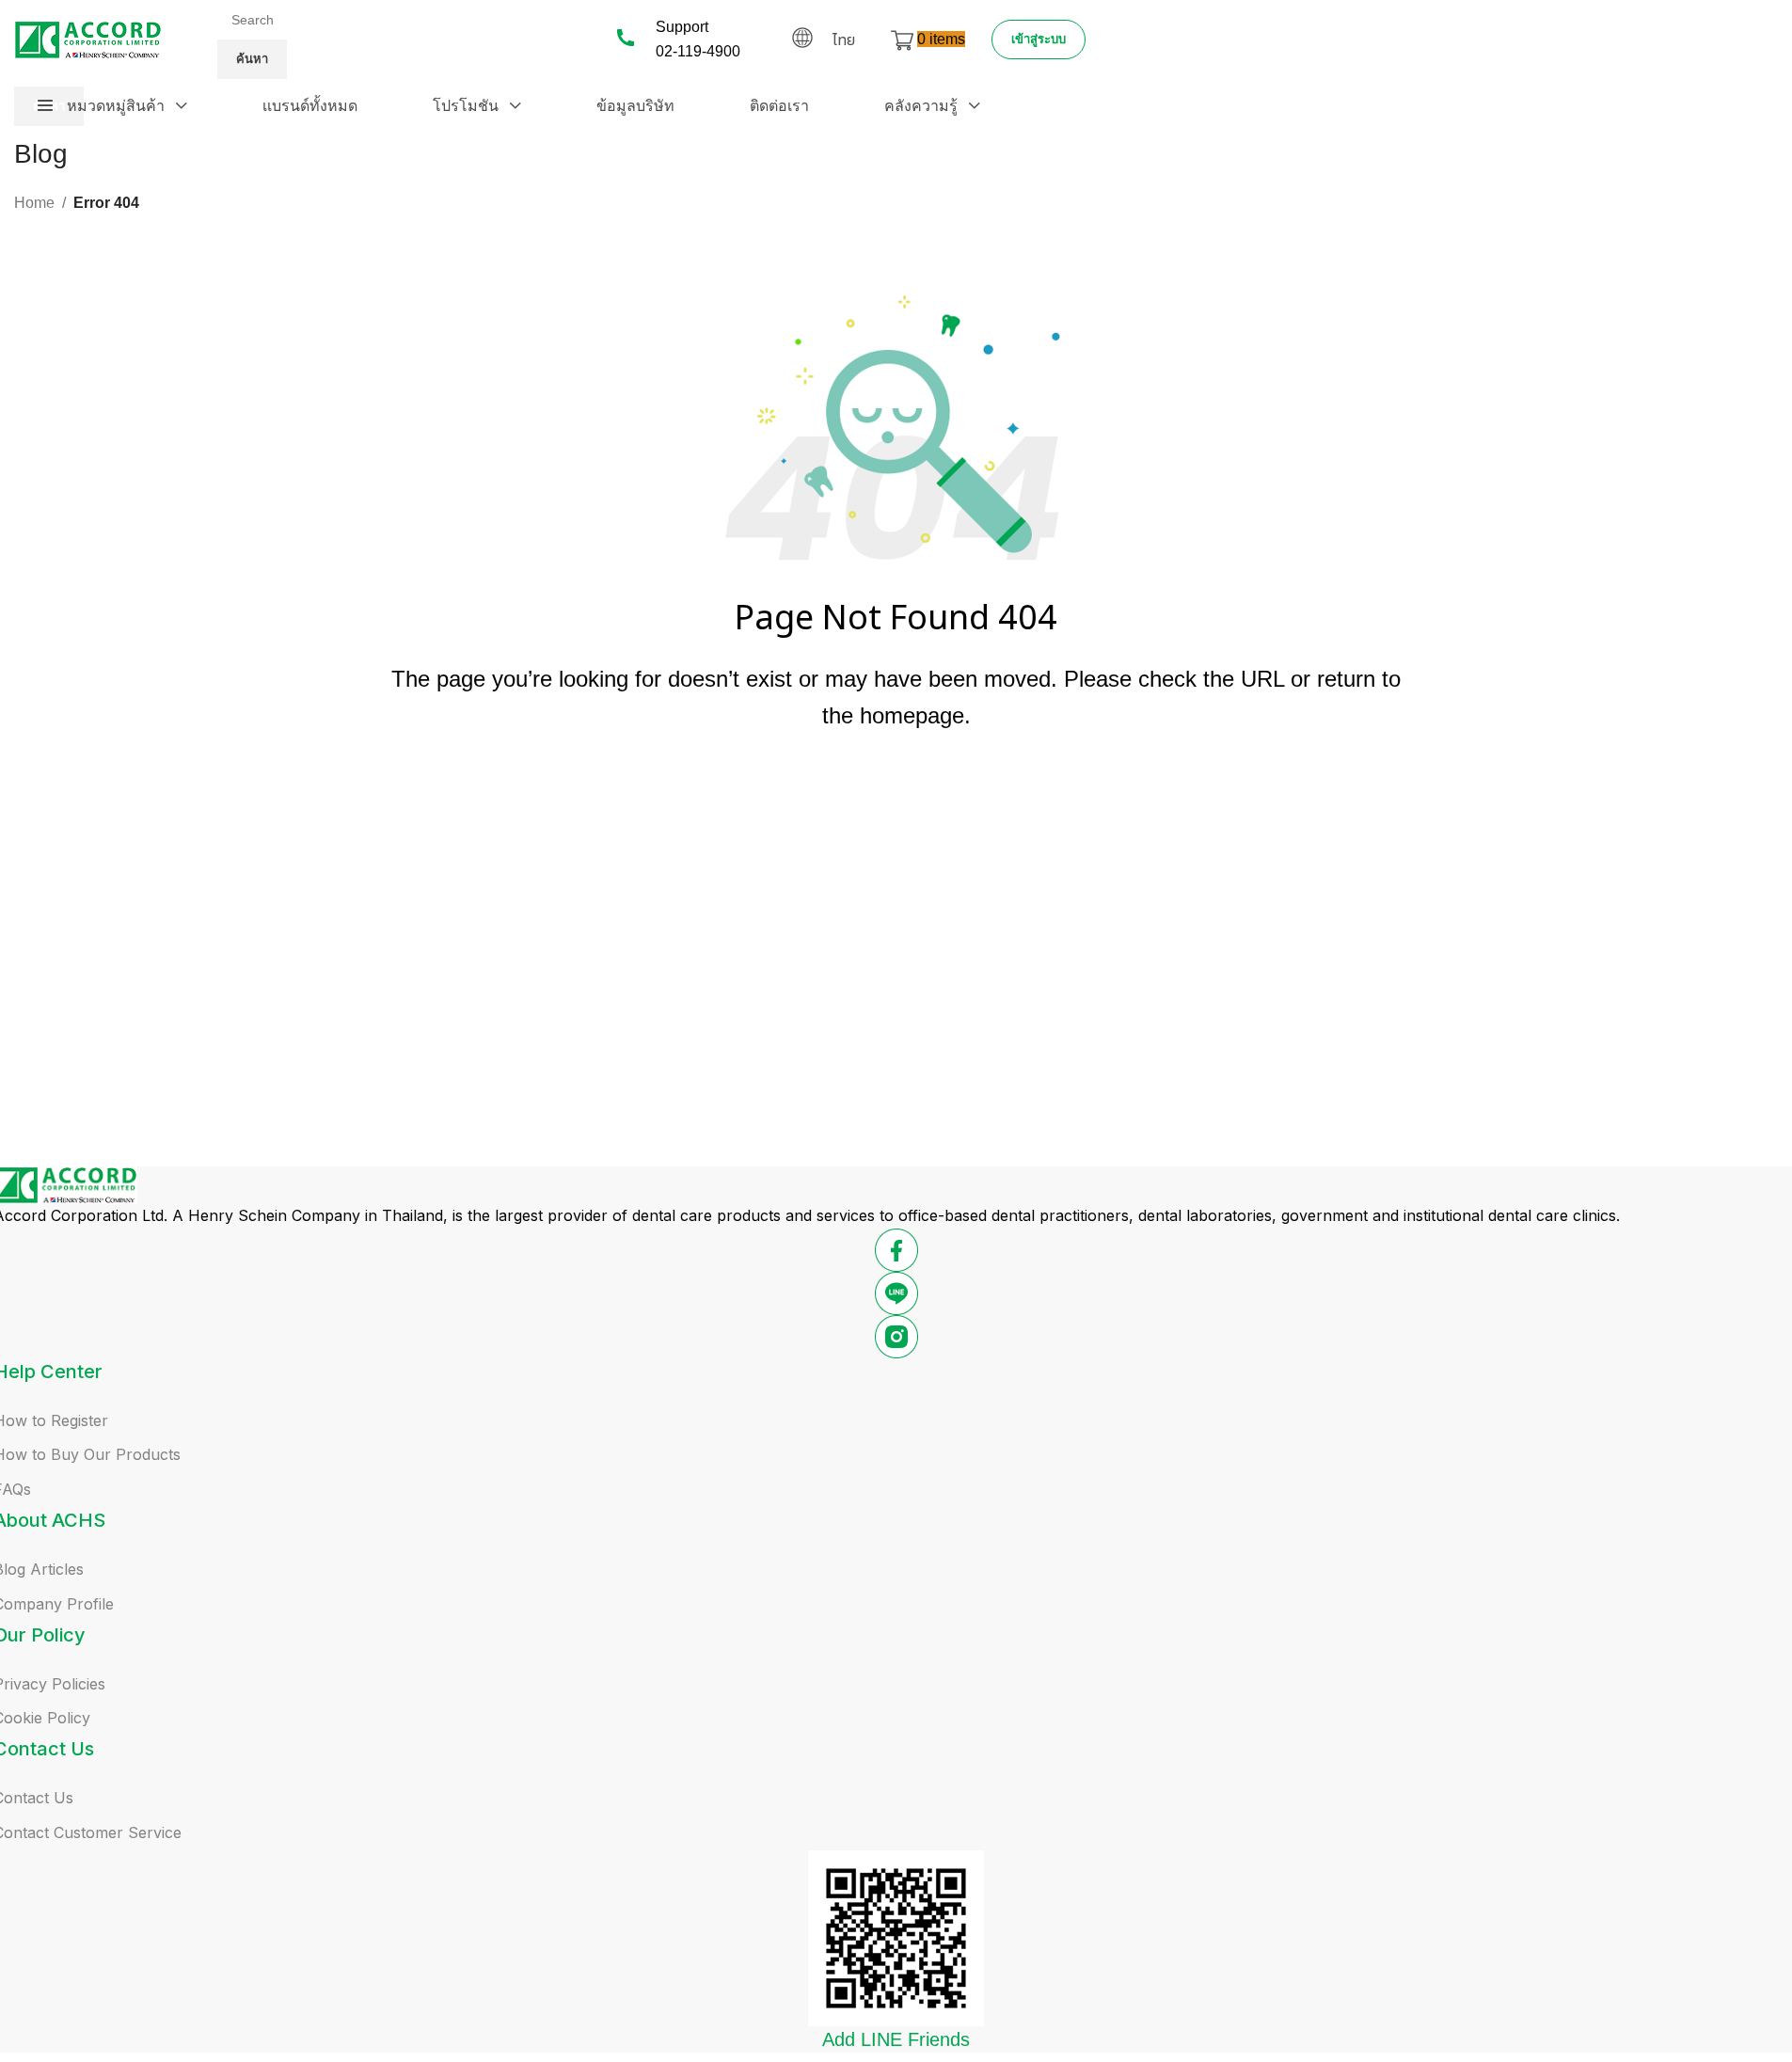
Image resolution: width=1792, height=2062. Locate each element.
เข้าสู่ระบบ (1039, 39)
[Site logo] (88, 38)
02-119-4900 (698, 51)
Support (682, 27)
